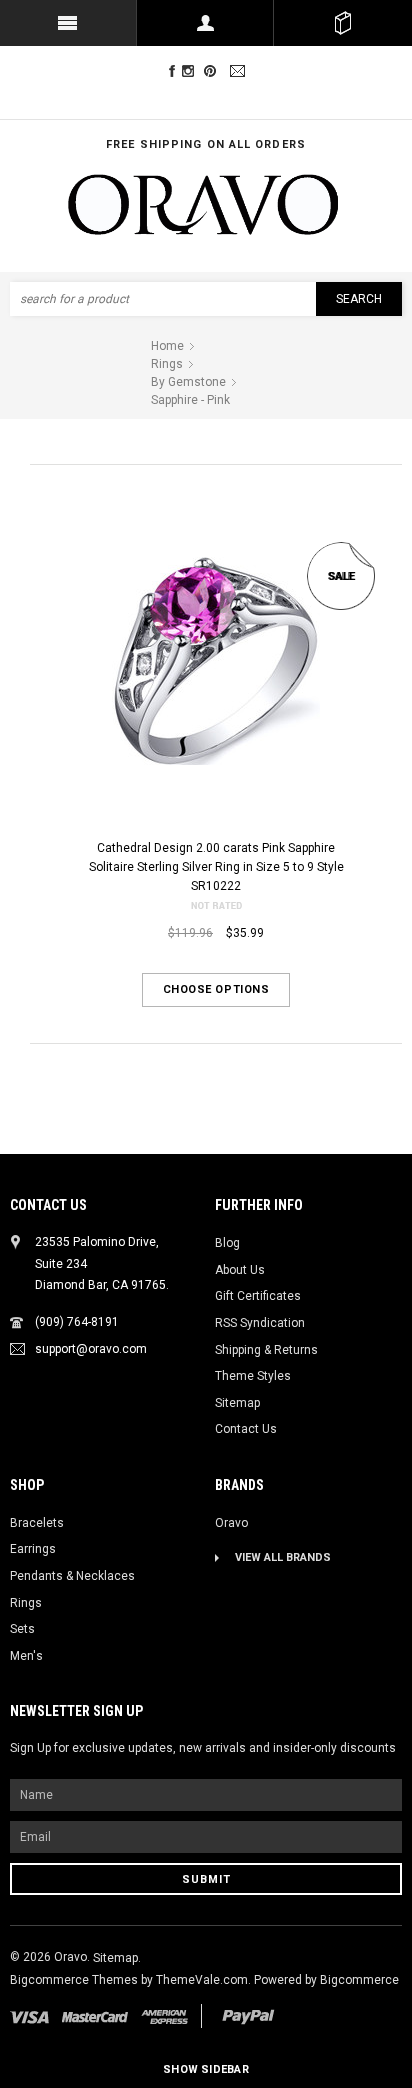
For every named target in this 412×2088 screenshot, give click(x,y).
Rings (26, 1603)
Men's (26, 1656)
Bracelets (37, 1523)
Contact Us (246, 1429)
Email (240, 71)
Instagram (192, 71)
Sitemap (237, 1403)
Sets (22, 1629)
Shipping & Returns (266, 1350)
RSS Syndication (260, 1323)
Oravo (231, 1523)
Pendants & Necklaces (72, 1576)
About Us (240, 1270)
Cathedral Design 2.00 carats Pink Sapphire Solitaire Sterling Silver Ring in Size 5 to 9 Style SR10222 (216, 866)
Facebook (172, 71)
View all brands (283, 1557)
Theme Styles (253, 1376)
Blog (227, 1243)
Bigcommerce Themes (75, 1980)
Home (167, 346)
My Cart (342, 23)
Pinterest (214, 71)
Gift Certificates (258, 1296)
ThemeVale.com (202, 1980)
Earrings (33, 1549)
